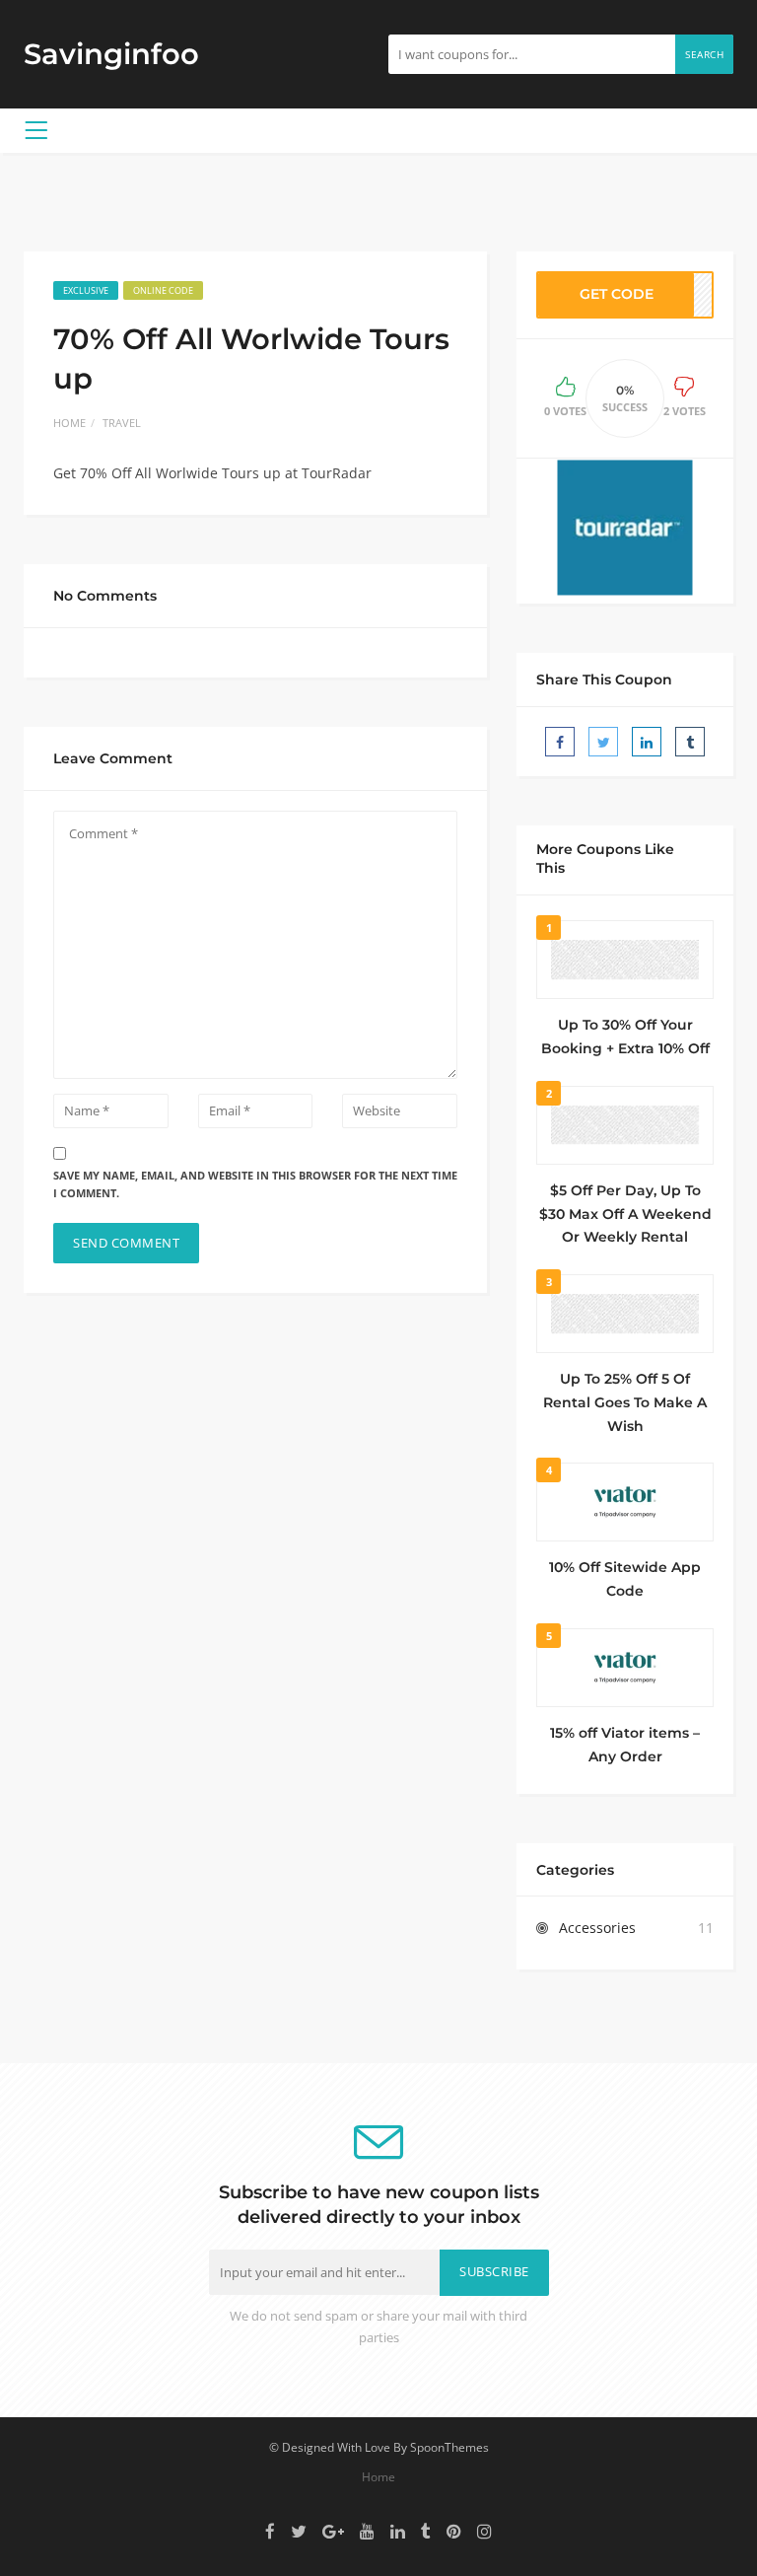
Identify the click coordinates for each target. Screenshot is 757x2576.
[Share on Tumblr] (690, 742)
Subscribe (494, 2272)
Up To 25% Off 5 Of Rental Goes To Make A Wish (625, 1402)
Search (704, 54)
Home (69, 423)
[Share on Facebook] (560, 742)
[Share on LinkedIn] (647, 742)
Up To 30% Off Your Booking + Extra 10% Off (625, 1037)
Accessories (597, 1928)
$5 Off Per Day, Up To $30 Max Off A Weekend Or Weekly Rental (625, 1214)
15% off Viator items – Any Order (625, 1745)
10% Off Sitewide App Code (625, 1579)
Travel (122, 423)
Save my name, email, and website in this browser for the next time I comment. (255, 1184)
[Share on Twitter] (603, 742)
